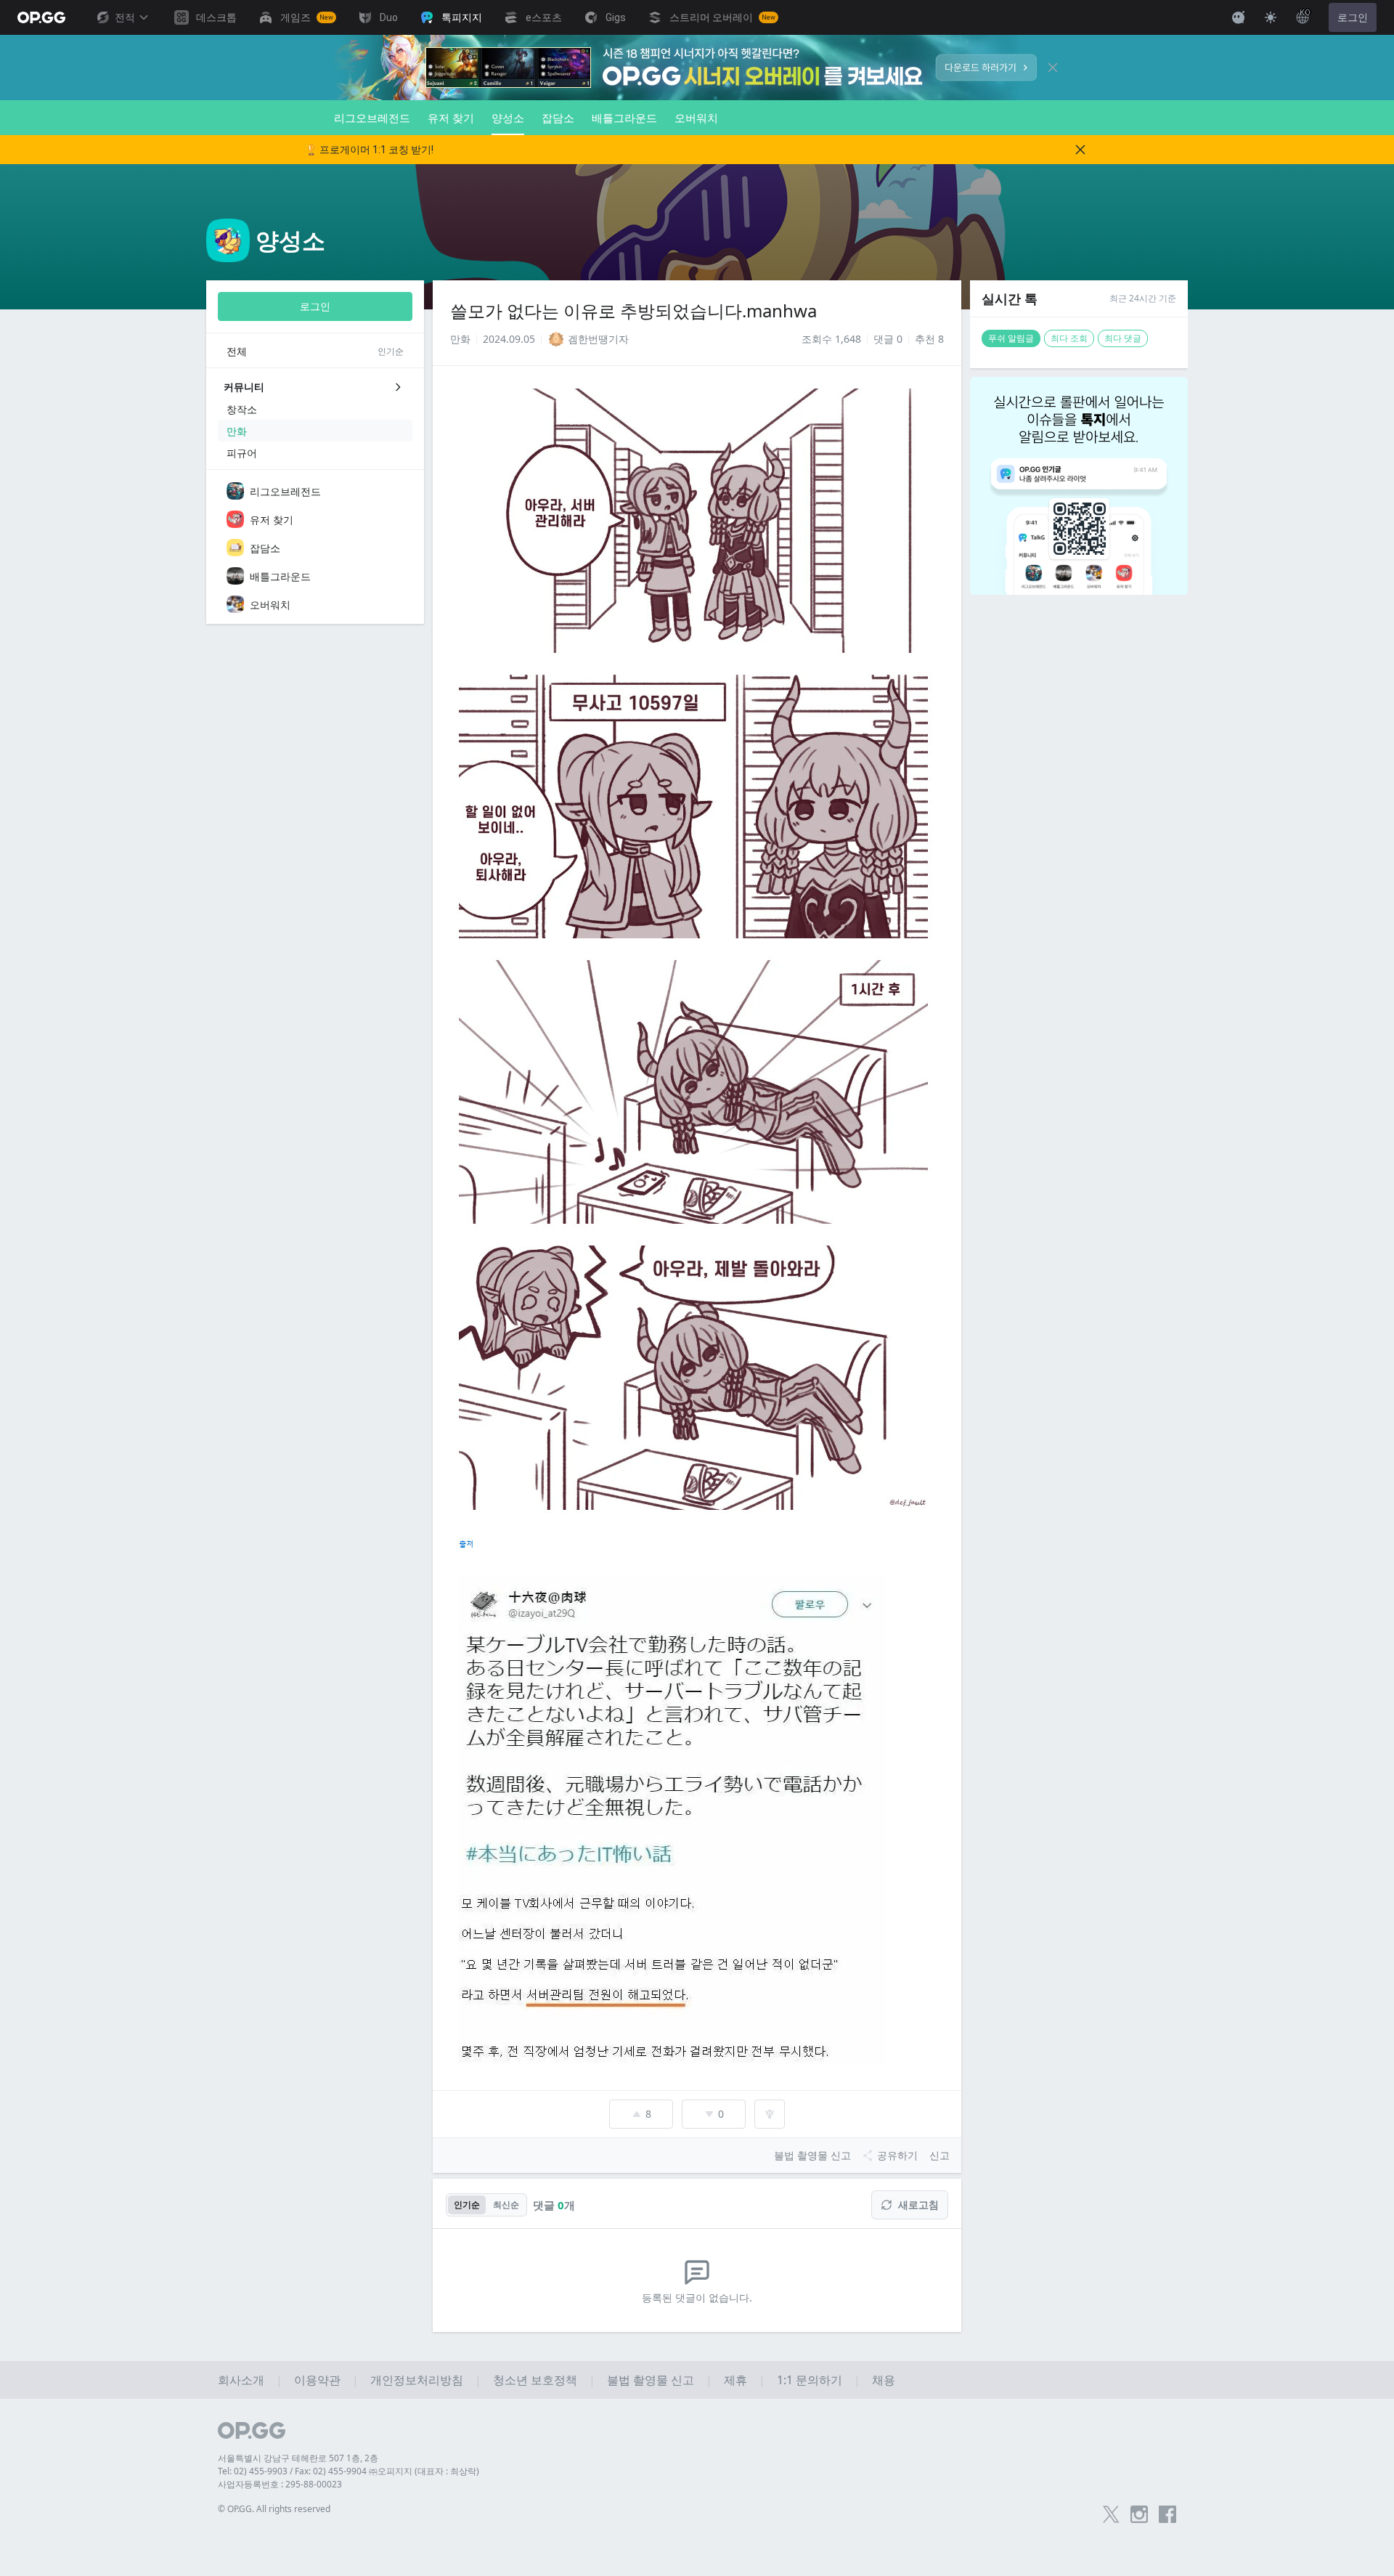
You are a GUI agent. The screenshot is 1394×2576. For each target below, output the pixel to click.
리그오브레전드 (372, 118)
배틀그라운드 (624, 118)
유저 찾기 (451, 118)
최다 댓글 (1123, 338)
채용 (884, 2380)
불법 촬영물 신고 (651, 2380)
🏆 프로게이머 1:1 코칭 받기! (369, 150)
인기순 (467, 2205)
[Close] (1053, 68)
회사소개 (241, 2380)
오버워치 (696, 118)
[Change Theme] (1271, 17)
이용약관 (317, 2380)
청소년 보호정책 (535, 2380)
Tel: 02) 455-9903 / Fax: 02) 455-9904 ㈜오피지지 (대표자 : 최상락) (348, 2471)
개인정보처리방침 (417, 2380)
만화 (460, 339)
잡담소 (558, 118)
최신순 (506, 2205)
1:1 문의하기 (810, 2380)
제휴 (735, 2380)
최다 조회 (1069, 338)
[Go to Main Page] (41, 17)
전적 (125, 17)
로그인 (1353, 17)
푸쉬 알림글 (1011, 338)
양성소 (508, 118)
